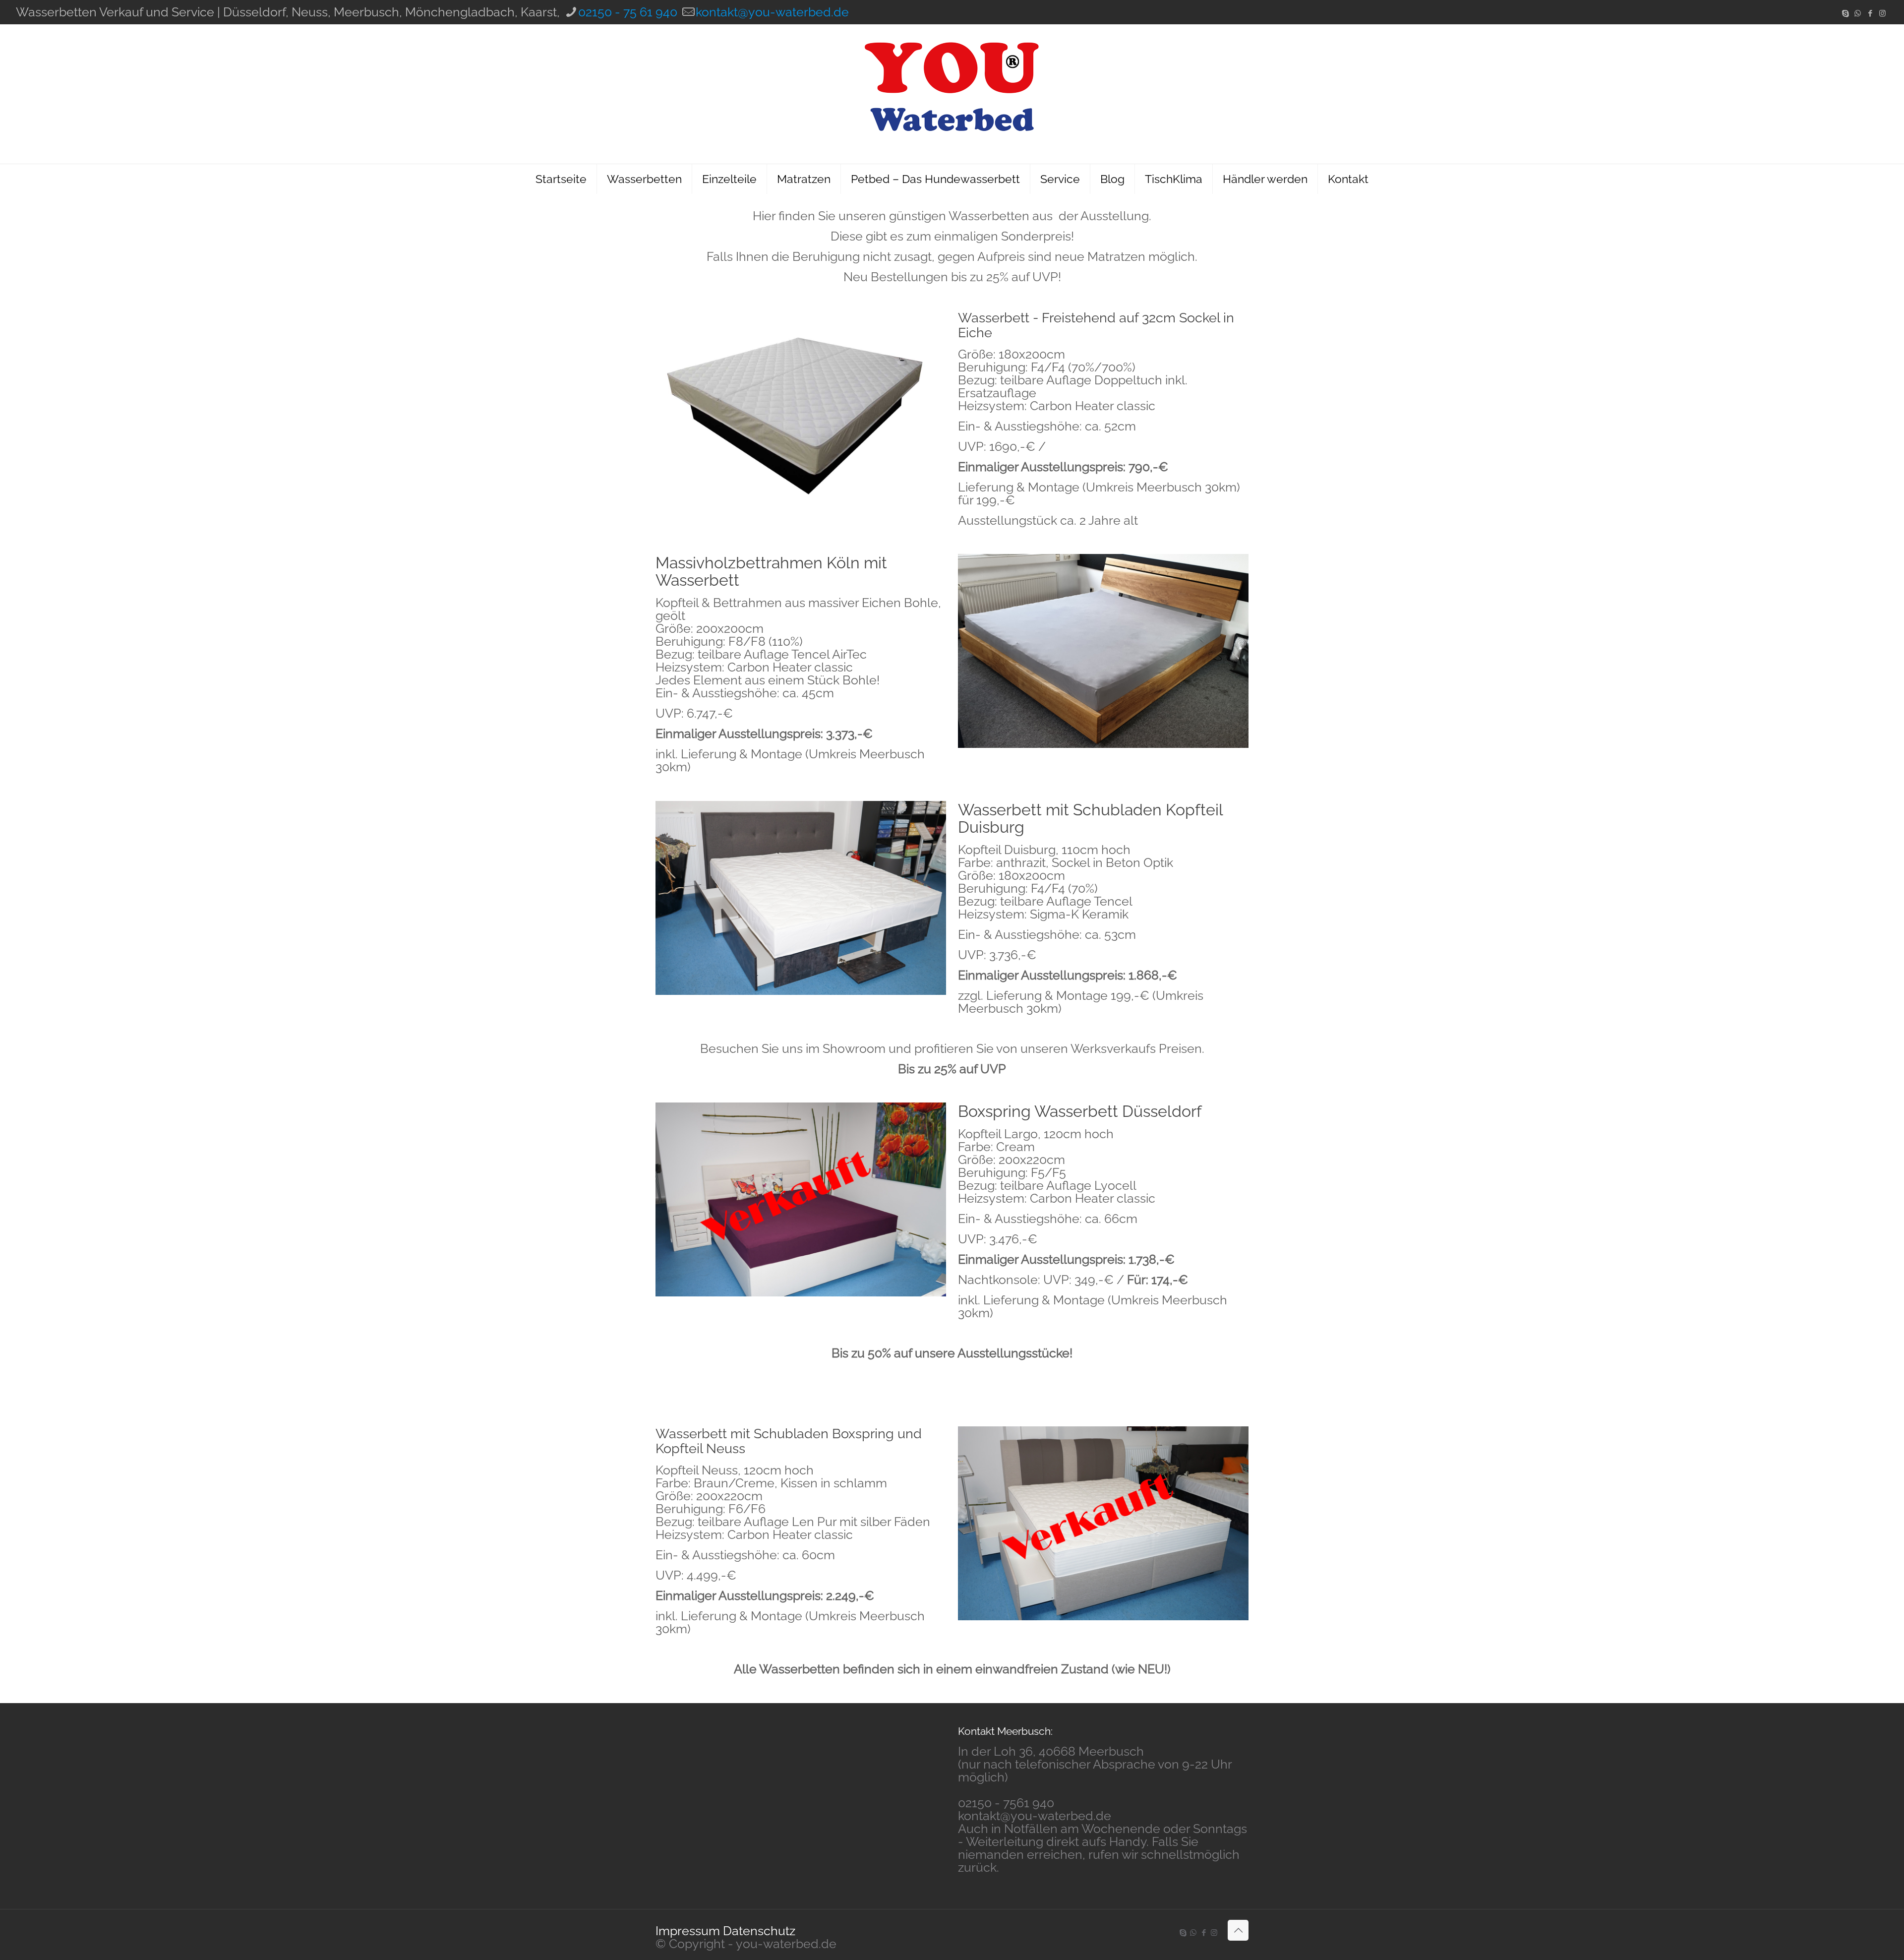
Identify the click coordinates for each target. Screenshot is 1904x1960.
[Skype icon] (1845, 13)
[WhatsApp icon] (1858, 13)
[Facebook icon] (1870, 13)
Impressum (688, 1931)
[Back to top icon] (1238, 1930)
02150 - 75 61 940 (628, 12)
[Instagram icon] (1882, 13)
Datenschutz (759, 1931)
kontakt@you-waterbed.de (772, 12)
